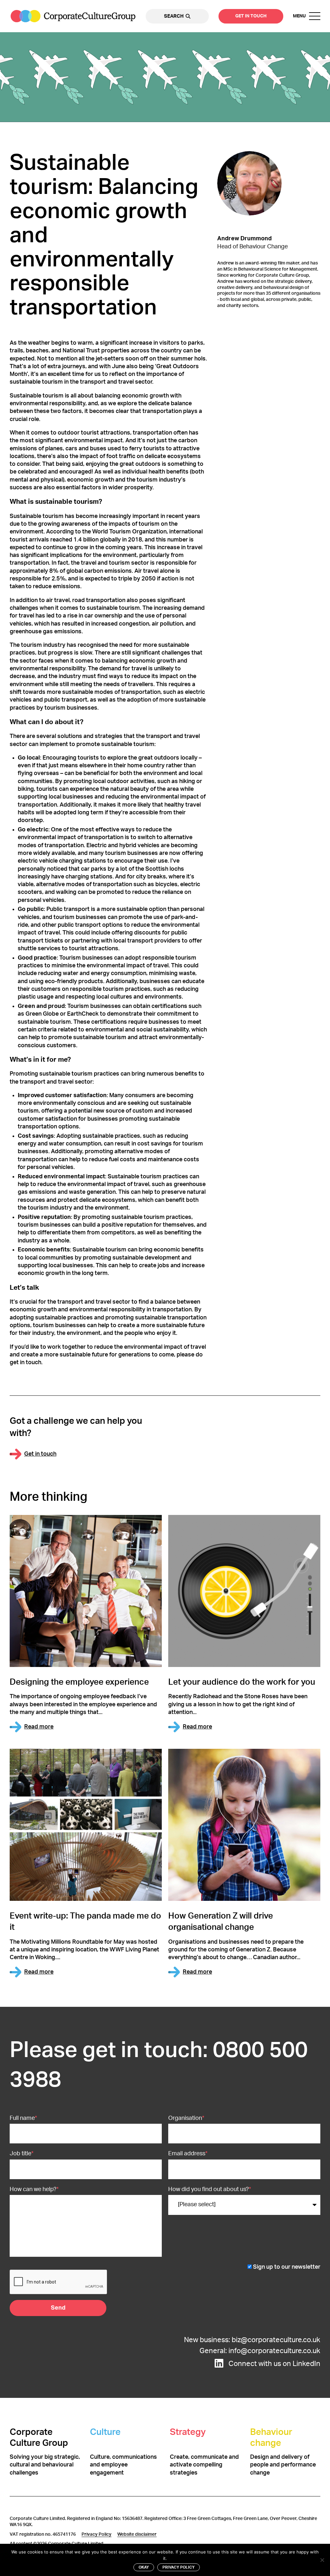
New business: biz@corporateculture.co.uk (251, 2340)
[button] (307, 16)
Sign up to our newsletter (287, 2267)
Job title (22, 2154)
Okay (144, 2567)
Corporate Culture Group (73, 16)
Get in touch (251, 16)
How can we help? (34, 2189)
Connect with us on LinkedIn (274, 2364)
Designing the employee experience (79, 1682)
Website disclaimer (137, 2534)
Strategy (188, 2432)
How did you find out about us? (210, 2189)
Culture (105, 2432)
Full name (23, 2118)
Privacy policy (179, 2567)
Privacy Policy (97, 2534)
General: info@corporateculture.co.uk (259, 2351)
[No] (322, 2560)
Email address (188, 2154)
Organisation (186, 2118)
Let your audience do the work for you (242, 1682)
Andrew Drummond (244, 239)
